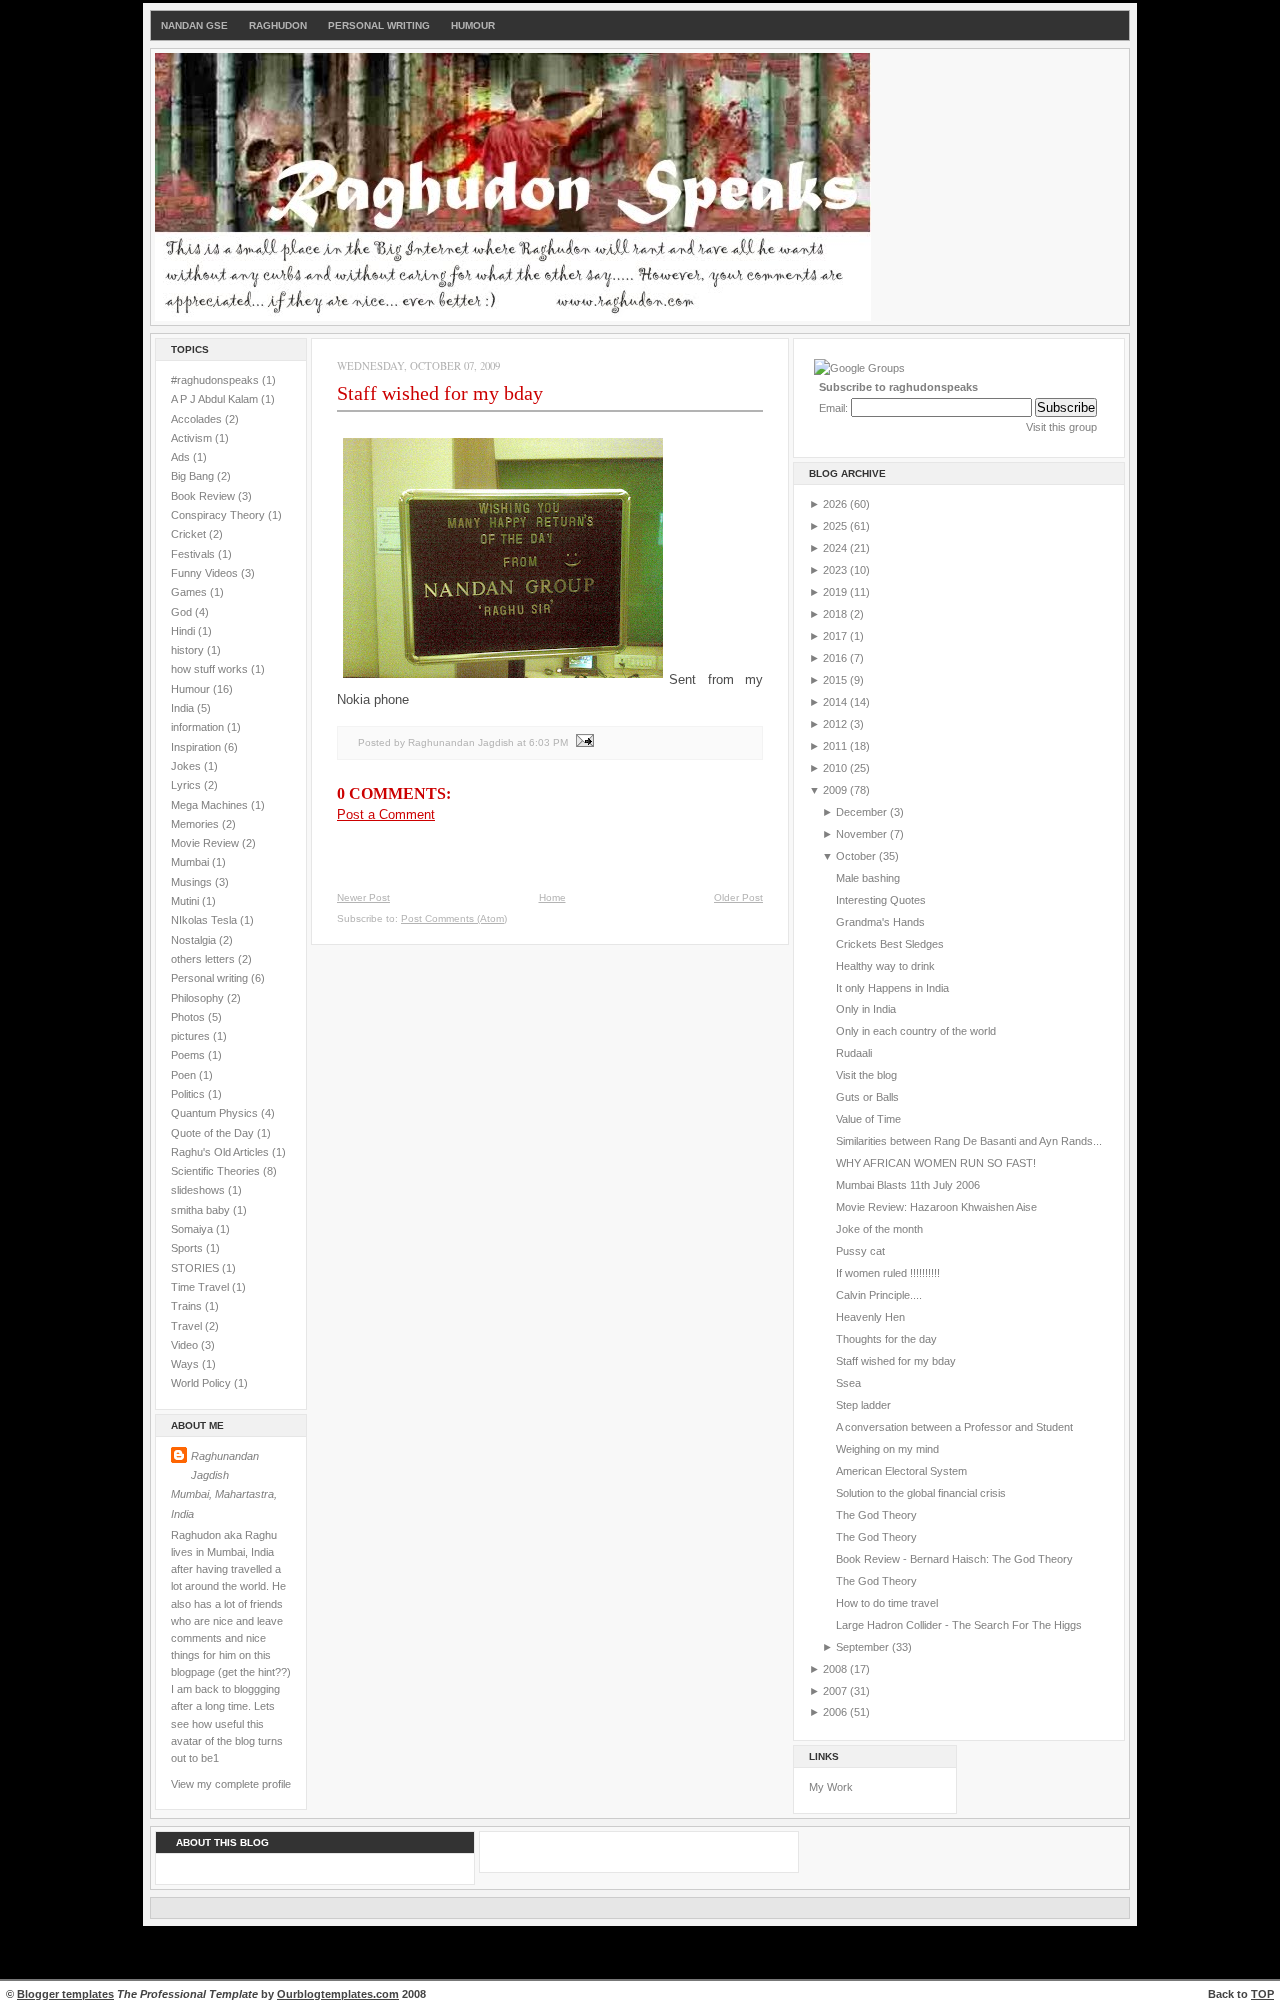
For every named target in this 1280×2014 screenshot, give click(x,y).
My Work (831, 1787)
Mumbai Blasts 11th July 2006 (908, 1185)
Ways (186, 1364)
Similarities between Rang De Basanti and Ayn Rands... (969, 1141)
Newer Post (363, 897)
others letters (204, 959)
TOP (1262, 1994)
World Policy (202, 1383)
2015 (836, 680)
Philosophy (199, 998)
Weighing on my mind (887, 1449)
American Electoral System (901, 1471)
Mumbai (191, 862)
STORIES (196, 1268)
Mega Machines (211, 805)
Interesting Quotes (881, 900)
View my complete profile (231, 1784)
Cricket (190, 534)
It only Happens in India (892, 988)
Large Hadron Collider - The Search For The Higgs (959, 1625)
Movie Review (206, 843)
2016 (836, 658)
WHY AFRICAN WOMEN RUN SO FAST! (936, 1163)
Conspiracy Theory (219, 515)
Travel (188, 1326)
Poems (189, 1055)
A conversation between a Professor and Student (954, 1427)
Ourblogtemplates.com (338, 1994)
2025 (836, 526)
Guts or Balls (867, 1097)
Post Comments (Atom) (454, 918)
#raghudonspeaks (216, 380)
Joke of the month (879, 1229)
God (183, 612)
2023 (836, 570)
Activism (193, 438)
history (189, 650)
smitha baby (202, 1210)
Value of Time (868, 1119)
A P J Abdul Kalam (216, 399)
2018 (836, 614)
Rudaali (854, 1053)
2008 (836, 1669)
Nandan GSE (194, 25)
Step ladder (863, 1405)
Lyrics (187, 785)
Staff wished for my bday (440, 393)
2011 (836, 746)
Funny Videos (206, 573)
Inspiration (197, 747)
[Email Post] (582, 742)
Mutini (186, 901)
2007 (836, 1691)
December (863, 812)
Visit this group (1061, 427)
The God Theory (876, 1515)
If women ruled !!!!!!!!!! (888, 1273)
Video (186, 1345)
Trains (188, 1306)
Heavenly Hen (870, 1317)
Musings (193, 882)
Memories (196, 824)
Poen (185, 1075)
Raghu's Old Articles (221, 1152)
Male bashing (868, 878)
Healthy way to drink (885, 966)
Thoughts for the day (886, 1339)
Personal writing (211, 978)
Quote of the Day (214, 1133)
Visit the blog (866, 1075)
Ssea (848, 1383)
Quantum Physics (216, 1113)
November (863, 834)
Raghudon (278, 25)
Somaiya (193, 1229)
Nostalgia (195, 940)
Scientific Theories (217, 1171)
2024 (836, 548)
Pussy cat (860, 1251)
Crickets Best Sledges (890, 944)
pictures (192, 1036)
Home (552, 897)
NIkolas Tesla (205, 920)
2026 (836, 504)
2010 (836, 768)
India (184, 708)
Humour (473, 25)
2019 (836, 592)
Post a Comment (386, 814)
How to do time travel (887, 1603)
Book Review (204, 496)
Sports (188, 1248)
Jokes (187, 766)
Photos (189, 1017)
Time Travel (201, 1287)
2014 (836, 702)
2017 (836, 636)
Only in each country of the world (916, 1031)
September (864, 1647)
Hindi (184, 631)
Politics (189, 1094)
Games (190, 592)
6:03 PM (548, 742)
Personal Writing (379, 25)
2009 (836, 790)
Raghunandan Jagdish (225, 1465)
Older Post (738, 897)
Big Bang (194, 476)
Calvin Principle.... (879, 1295)
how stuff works (211, 669)
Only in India (866, 1009)
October (857, 856)
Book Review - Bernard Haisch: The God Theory (954, 1559)
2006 (836, 1712)
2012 (836, 724)
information (199, 727)
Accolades (198, 419)
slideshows (199, 1190)
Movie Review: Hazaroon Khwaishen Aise (936, 1207)
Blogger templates (65, 1994)
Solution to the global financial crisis (921, 1493)
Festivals (194, 554)
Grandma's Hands (880, 922)
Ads (182, 457)
